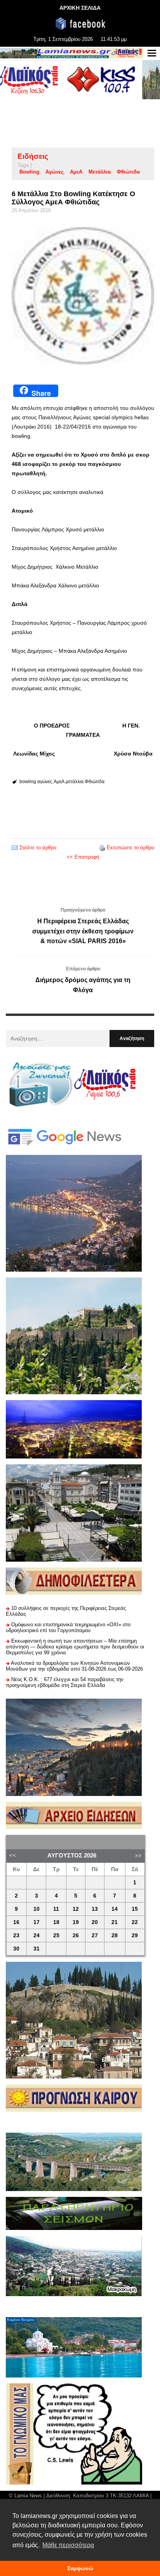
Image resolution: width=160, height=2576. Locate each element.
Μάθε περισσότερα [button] (68, 2545)
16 (16, 1922)
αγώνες (55, 172)
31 (37, 1949)
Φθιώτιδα (128, 172)
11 (56, 1909)
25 (56, 1936)
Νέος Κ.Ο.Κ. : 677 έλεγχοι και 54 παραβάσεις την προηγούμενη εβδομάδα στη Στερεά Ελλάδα (65, 1682)
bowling (29, 172)
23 (16, 1936)
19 (76, 1922)
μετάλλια (100, 172)
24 (37, 1936)
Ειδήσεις (33, 156)
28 (115, 1936)
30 (16, 1949)
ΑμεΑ (76, 172)
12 (76, 1909)
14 (115, 1909)
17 (37, 1922)
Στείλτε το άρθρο (38, 848)
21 (115, 1922)
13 (95, 1909)
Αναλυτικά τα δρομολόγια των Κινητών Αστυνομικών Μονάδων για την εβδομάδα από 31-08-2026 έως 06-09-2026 (74, 1666)
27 (95, 1936)
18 (56, 1922)
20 (95, 1922)
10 (37, 1909)
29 (135, 1936)
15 (135, 1909)
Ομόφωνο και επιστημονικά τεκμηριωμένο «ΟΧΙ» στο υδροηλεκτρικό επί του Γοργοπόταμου (68, 1627)
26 (76, 1936)
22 (135, 1922)
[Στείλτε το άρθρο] (15, 848)
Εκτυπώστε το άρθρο (130, 848)
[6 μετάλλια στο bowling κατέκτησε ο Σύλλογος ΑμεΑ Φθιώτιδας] (83, 296)
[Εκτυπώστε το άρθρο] (102, 848)
